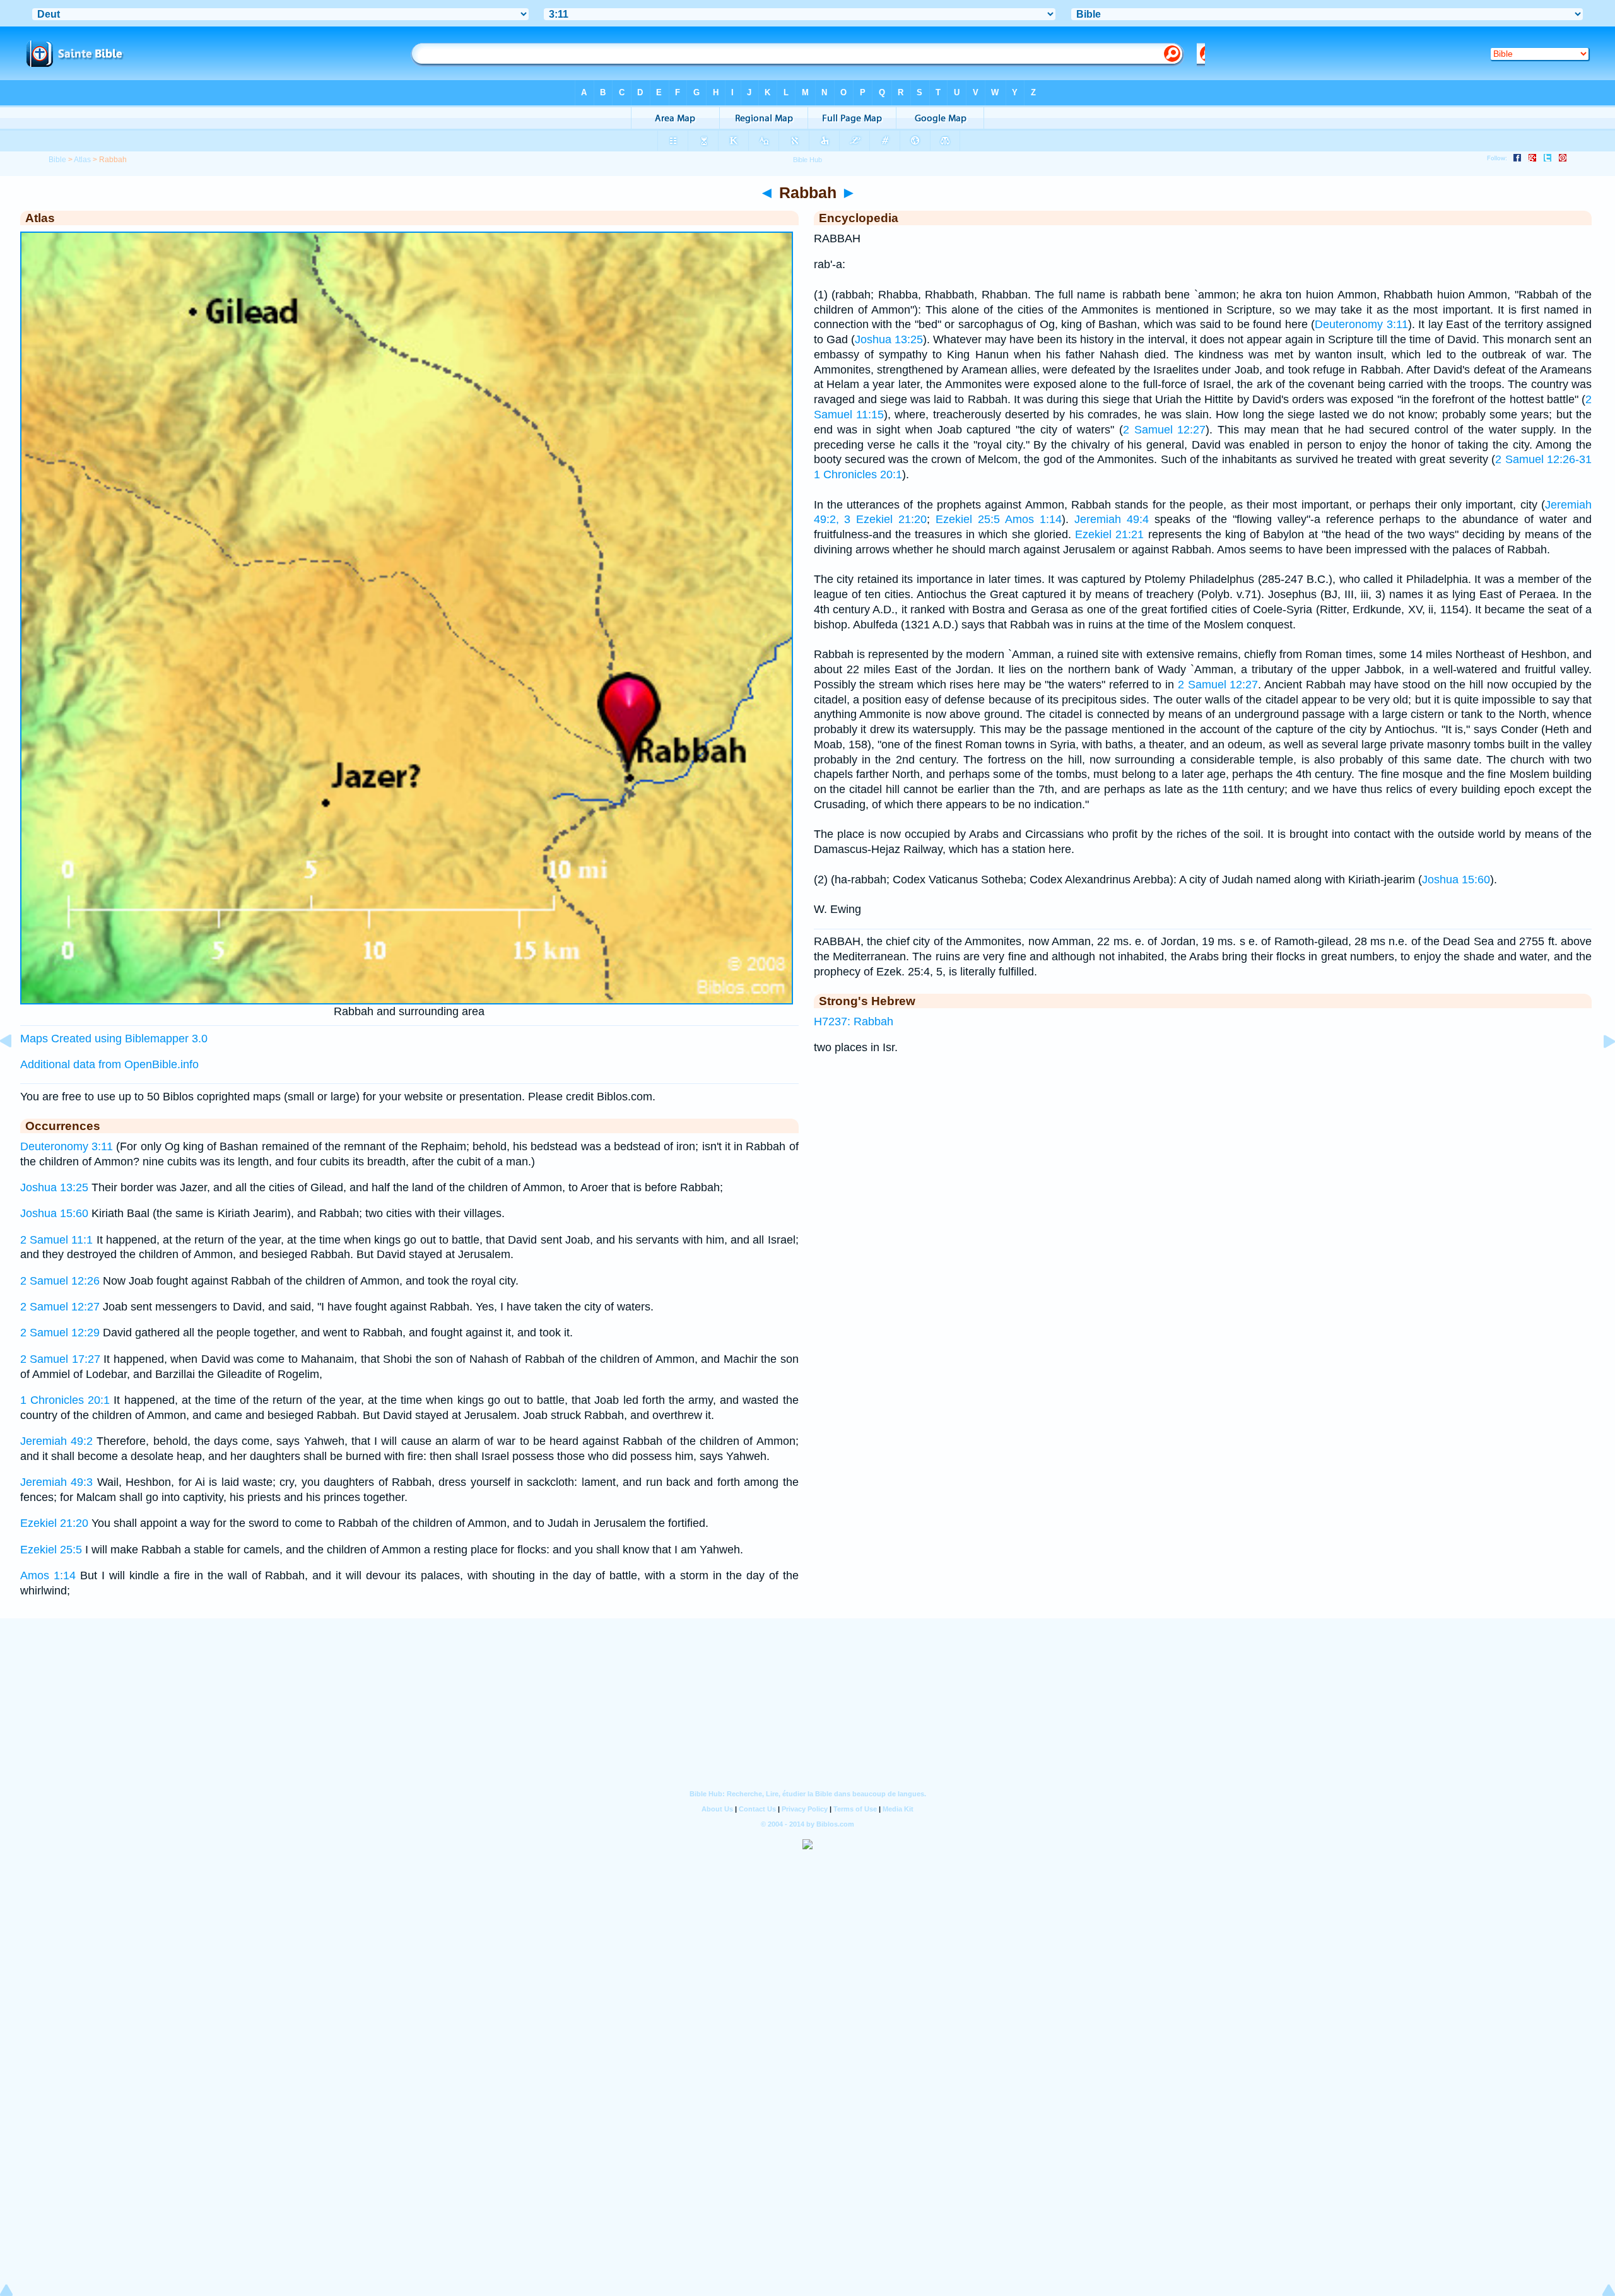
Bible (57, 160)
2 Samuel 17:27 (60, 1359)
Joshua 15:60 (54, 1213)
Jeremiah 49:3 (56, 1482)
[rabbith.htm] (1599, 1069)
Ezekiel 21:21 (1109, 534)
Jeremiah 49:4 (1112, 519)
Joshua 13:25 (54, 1187)
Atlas (82, 160)
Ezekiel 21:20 (54, 1523)
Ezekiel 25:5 (51, 1550)
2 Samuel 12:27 (60, 1307)
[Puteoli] (16, 1069)
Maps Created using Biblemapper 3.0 (114, 1039)
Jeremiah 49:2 (56, 1441)
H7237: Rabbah (854, 1021)
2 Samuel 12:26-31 (1543, 459)
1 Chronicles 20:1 (65, 1400)
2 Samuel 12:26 (60, 1281)
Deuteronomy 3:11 (67, 1146)
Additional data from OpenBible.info (109, 1064)
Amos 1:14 (48, 1575)
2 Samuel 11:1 (56, 1240)
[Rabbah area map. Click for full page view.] (407, 1001)
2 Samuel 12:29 (60, 1333)
